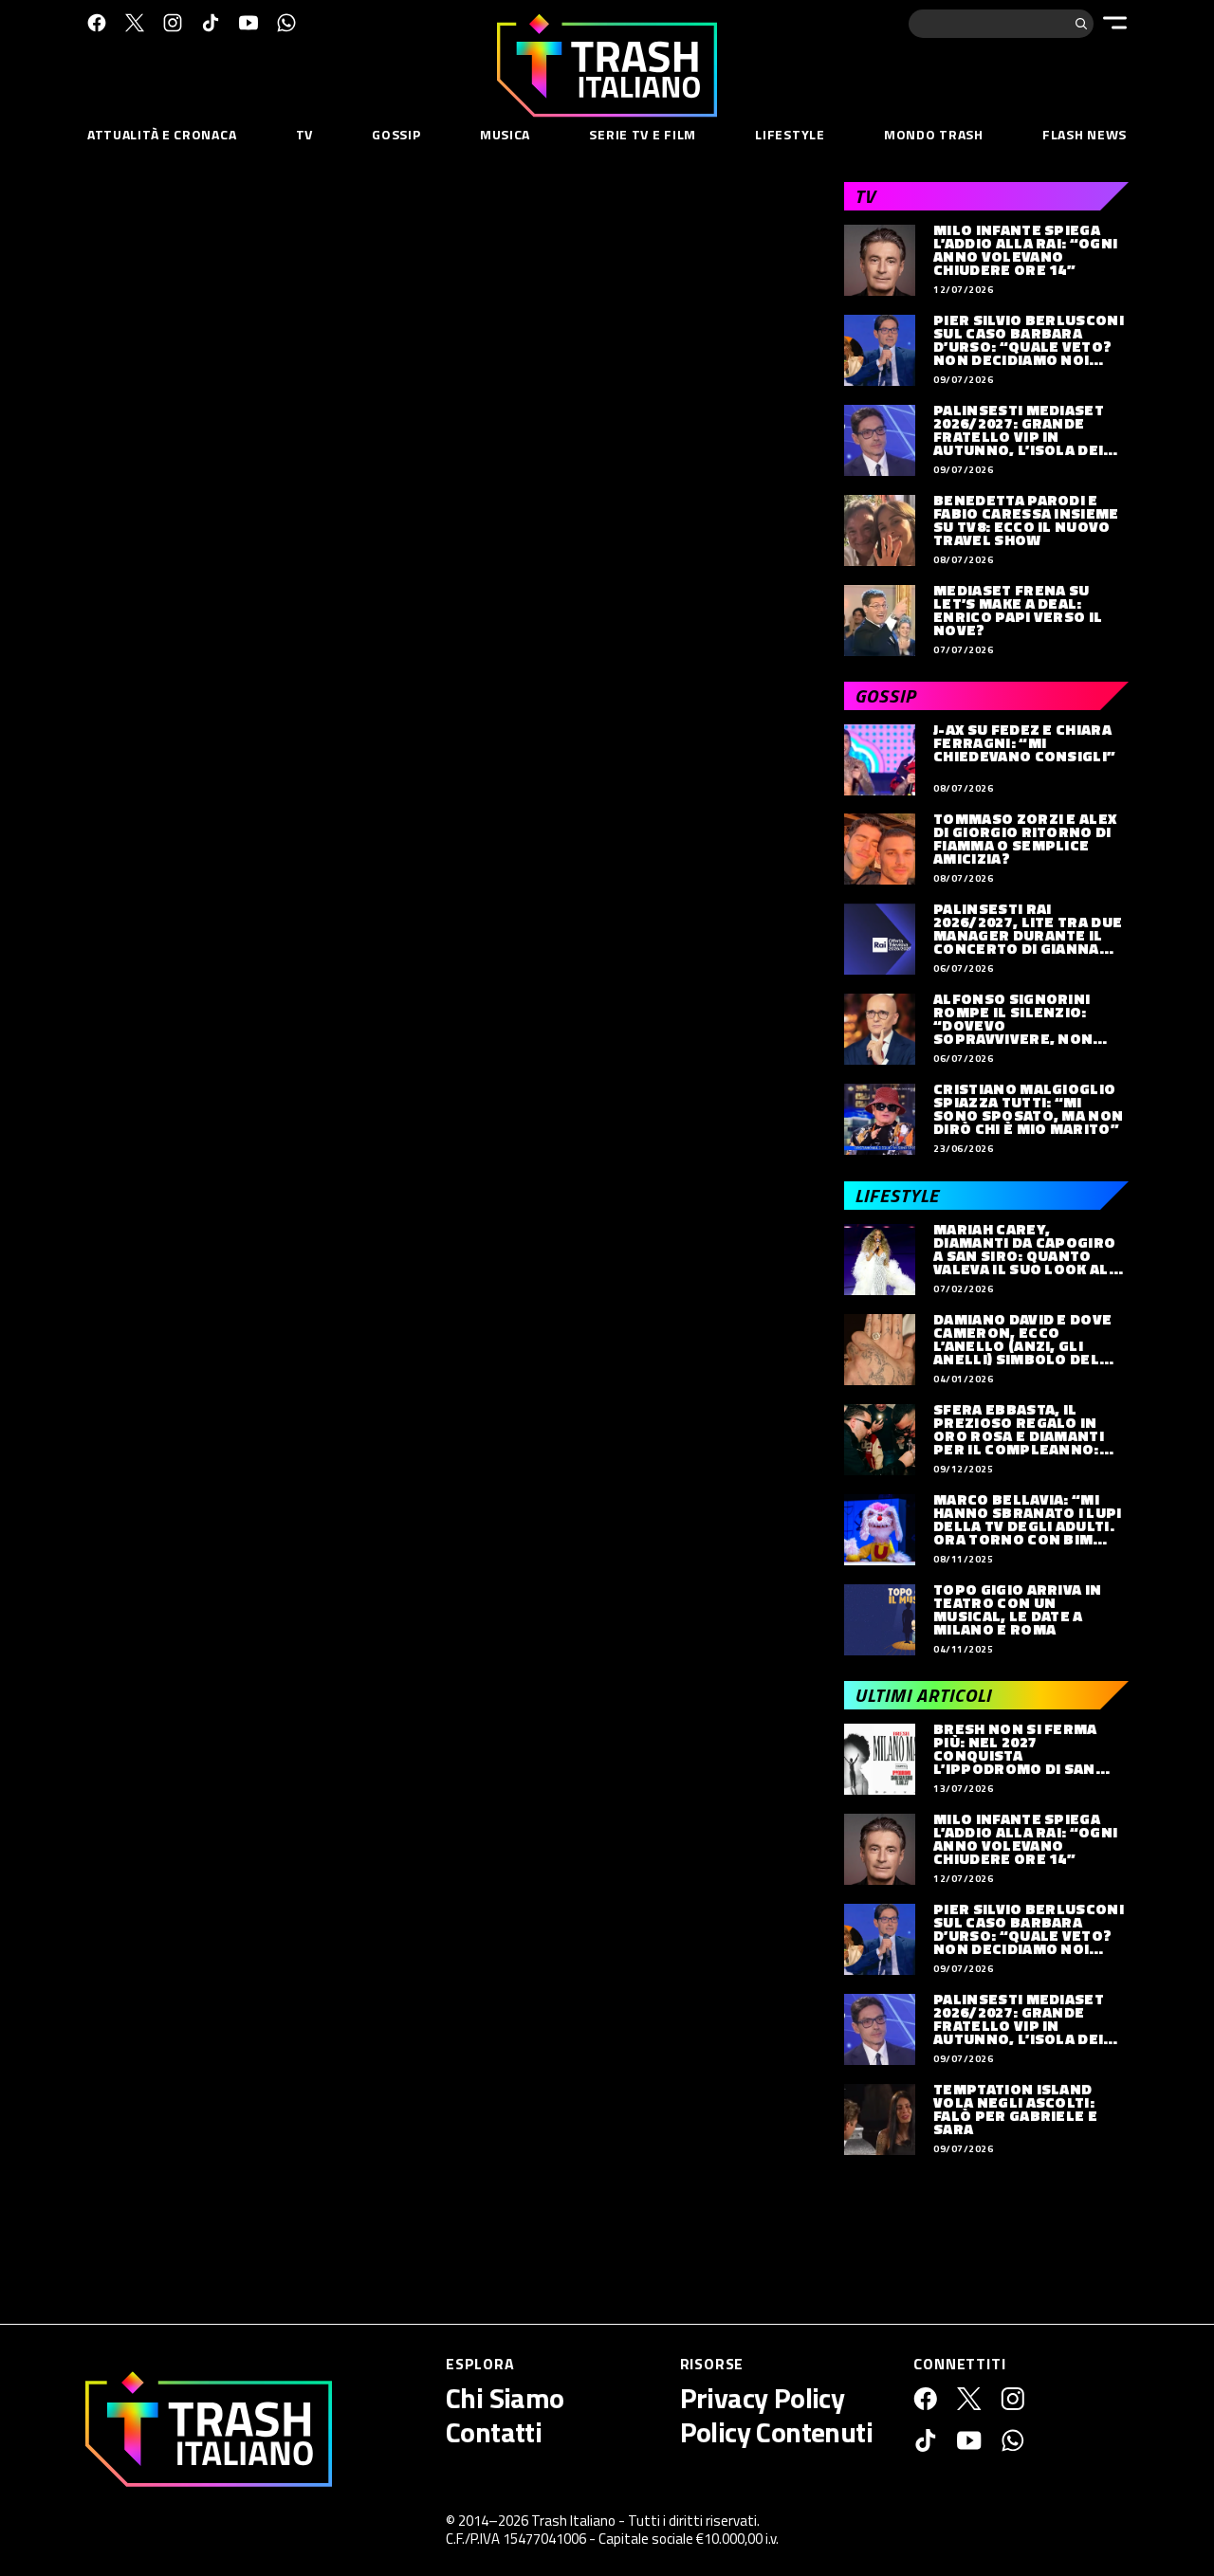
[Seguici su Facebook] (97, 23)
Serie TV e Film (643, 134)
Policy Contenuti (776, 2432)
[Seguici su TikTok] (211, 23)
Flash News (1085, 134)
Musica (505, 134)
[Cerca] (1081, 24)
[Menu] (1115, 23)
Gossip (396, 134)
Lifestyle (790, 134)
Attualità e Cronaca (162, 134)
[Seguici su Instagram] (173, 23)
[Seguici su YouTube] (248, 23)
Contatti (494, 2432)
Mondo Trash (934, 134)
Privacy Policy (763, 2398)
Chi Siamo (505, 2398)
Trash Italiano (573, 2521)
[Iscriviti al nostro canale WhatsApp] (286, 23)
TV (304, 134)
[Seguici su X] (135, 23)
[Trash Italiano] (209, 2429)
